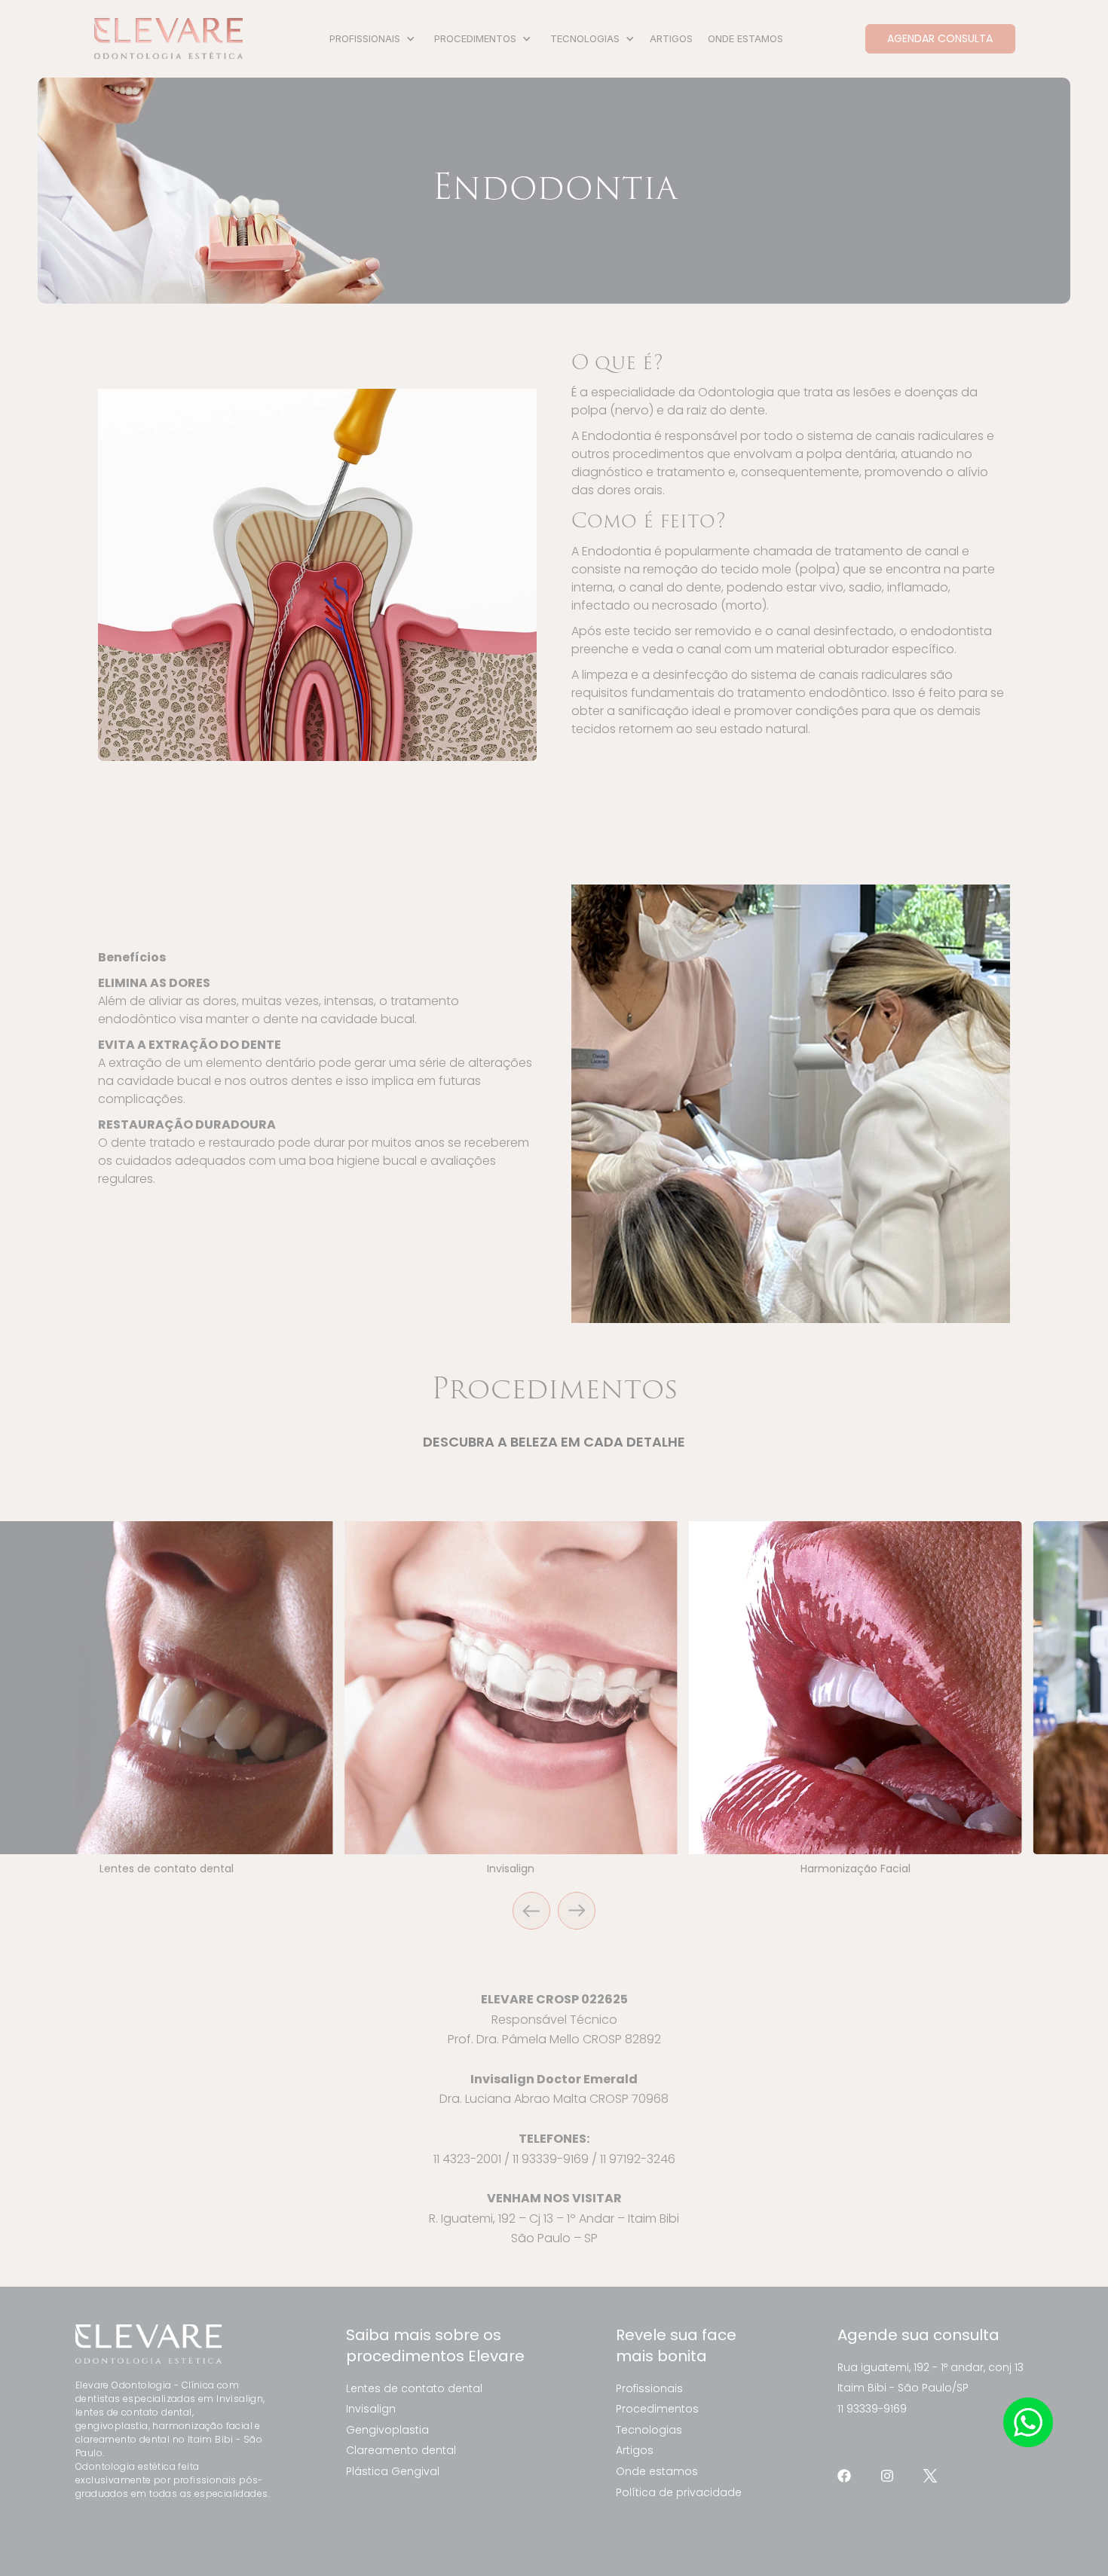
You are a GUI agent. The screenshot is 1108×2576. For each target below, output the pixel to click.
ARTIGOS (671, 38)
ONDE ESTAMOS (745, 38)
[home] (168, 39)
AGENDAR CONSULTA (940, 38)
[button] (370, 39)
